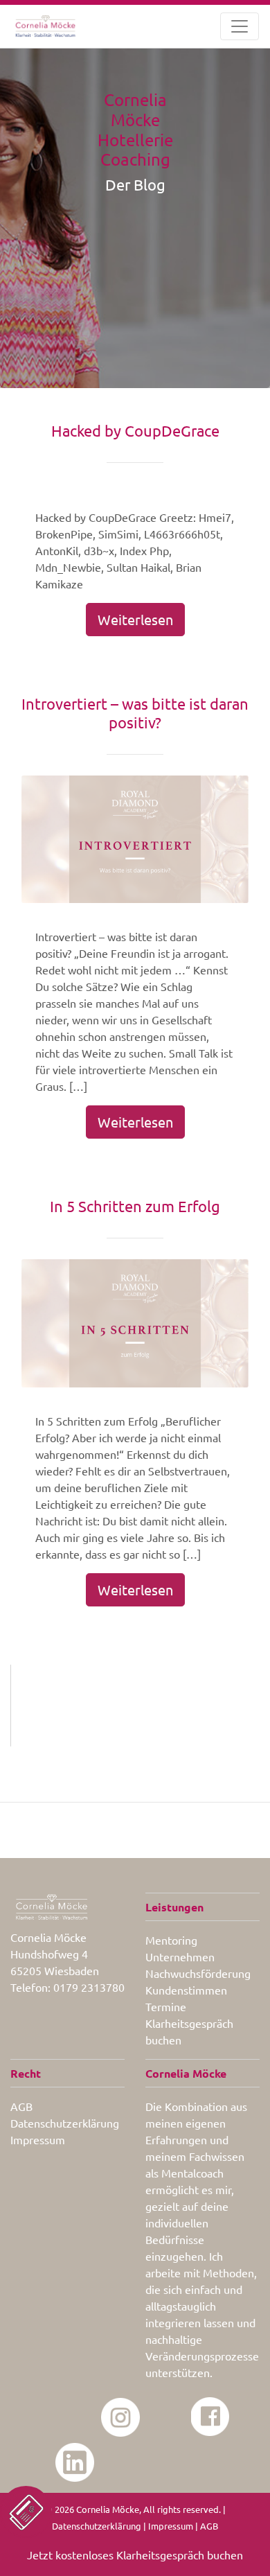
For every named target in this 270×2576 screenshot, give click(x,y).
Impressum (38, 2139)
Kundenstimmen (186, 1990)
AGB (21, 2106)
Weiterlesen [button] (135, 619)
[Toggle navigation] (240, 26)
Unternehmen (180, 1956)
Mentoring (171, 1940)
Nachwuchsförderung (198, 1973)
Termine (166, 2006)
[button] (26, 2512)
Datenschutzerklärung (65, 2123)
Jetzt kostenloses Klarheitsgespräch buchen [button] (135, 2555)
